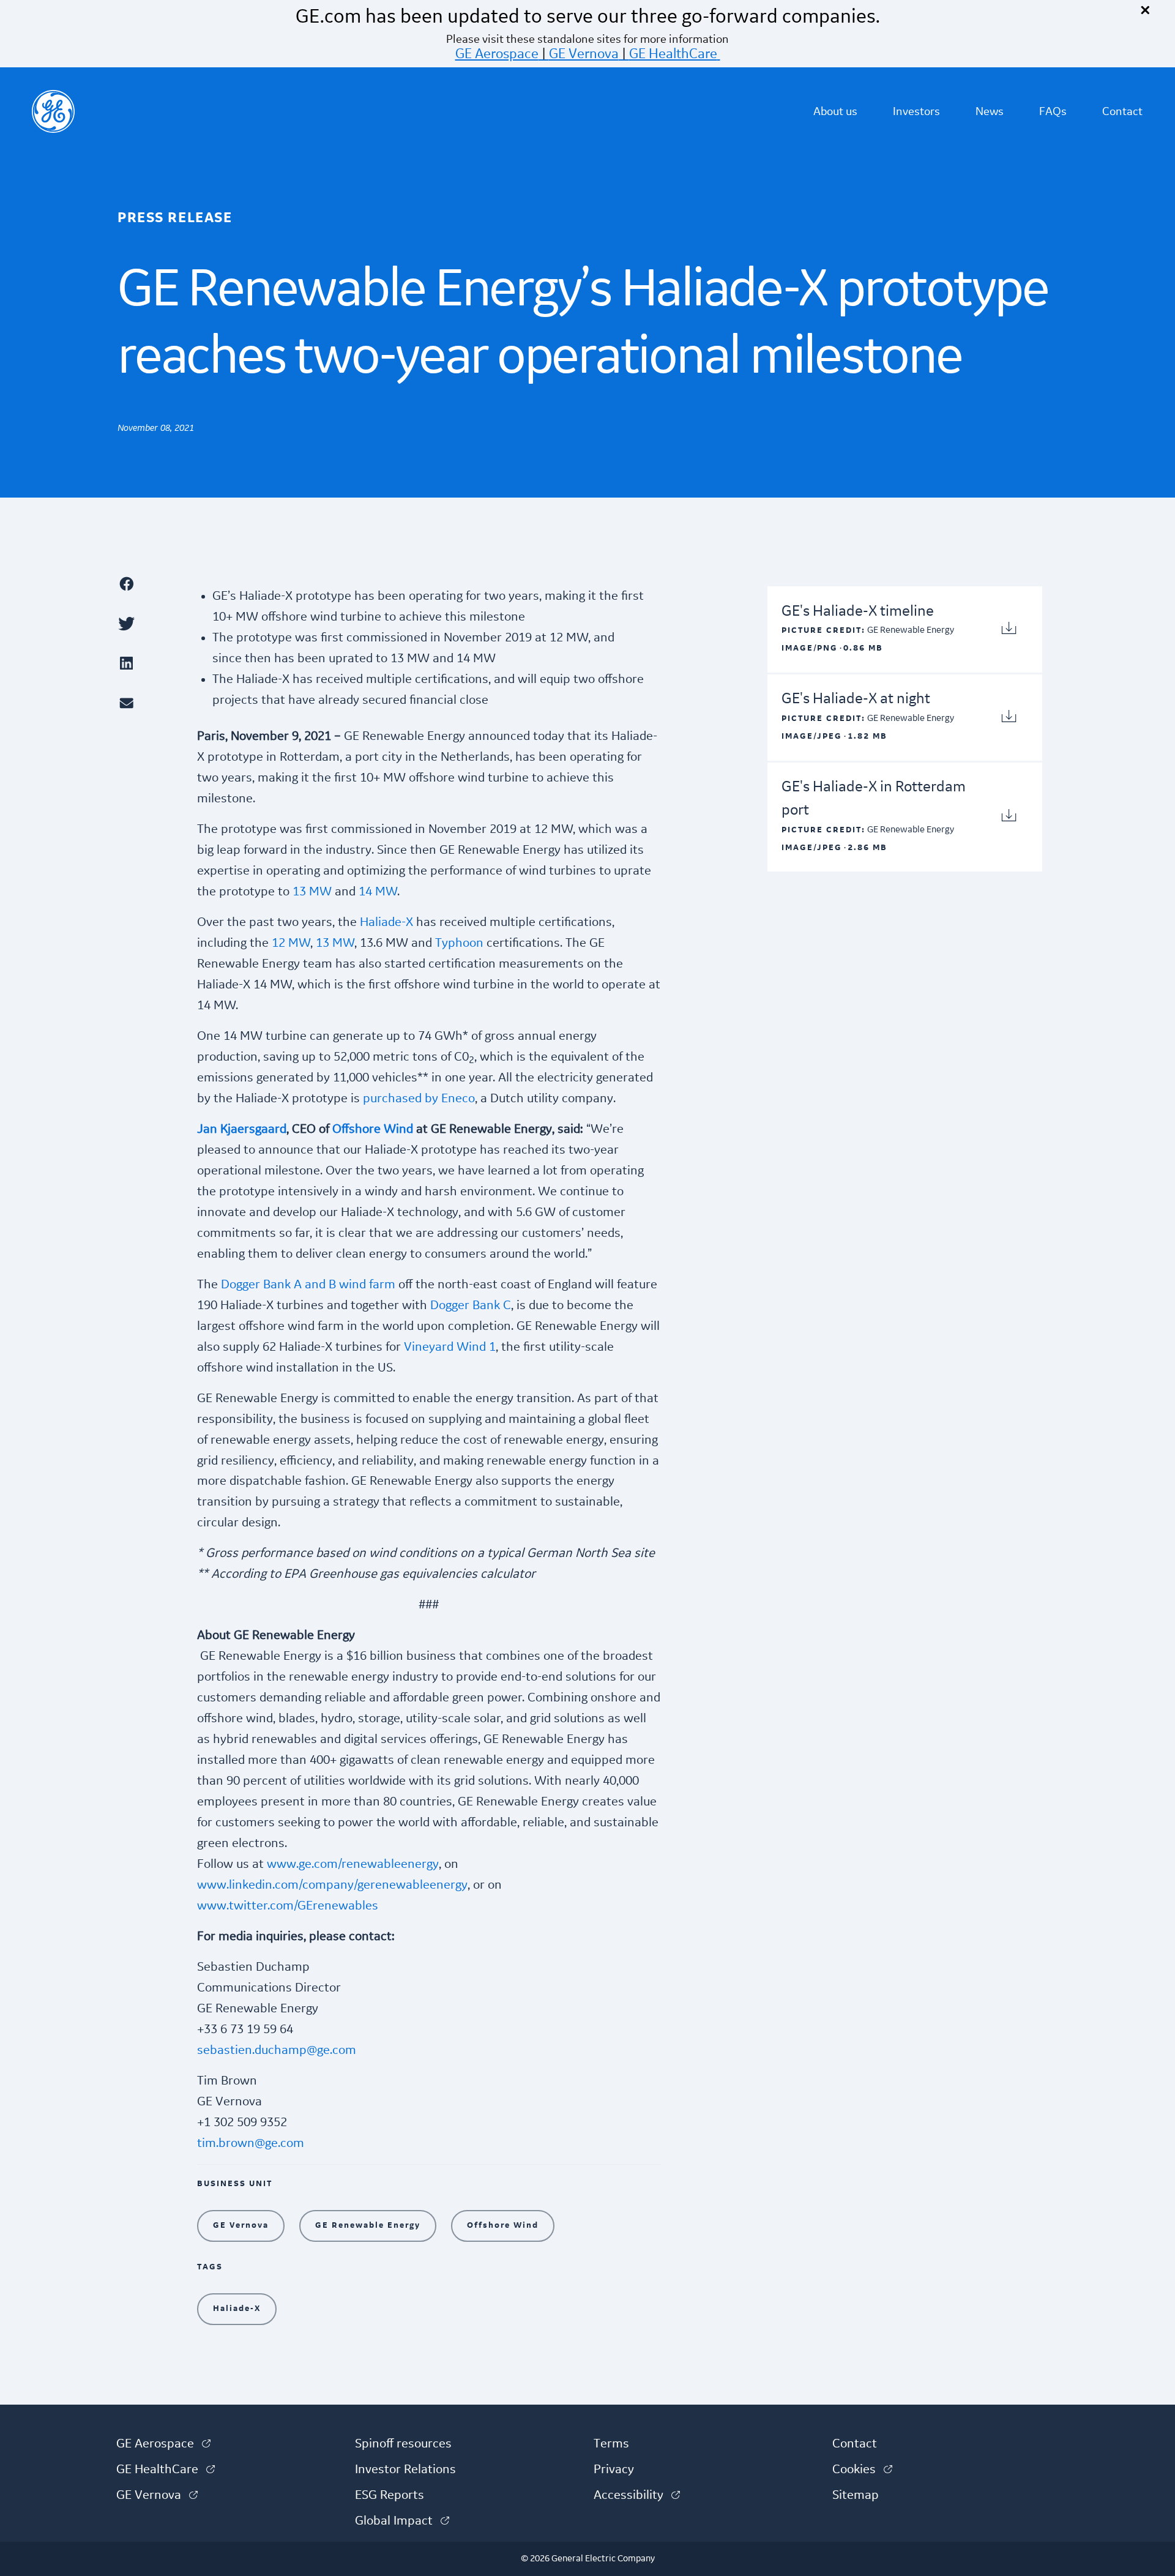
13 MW (312, 892)
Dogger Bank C (471, 1305)
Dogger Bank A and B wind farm (308, 1285)
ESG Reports (390, 2495)
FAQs (1053, 111)
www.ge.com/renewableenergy (353, 1864)
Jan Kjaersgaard (242, 1129)
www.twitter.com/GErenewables (288, 1906)
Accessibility (637, 2495)
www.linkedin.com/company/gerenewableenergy (332, 1885)
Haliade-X (386, 922)
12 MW (291, 943)
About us (835, 111)
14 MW (378, 892)
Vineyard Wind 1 (450, 1347)
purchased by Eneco (419, 1099)
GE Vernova (584, 54)
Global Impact (402, 2521)
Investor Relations (405, 2470)
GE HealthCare (673, 54)
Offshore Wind (373, 1129)
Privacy (614, 2470)
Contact (1122, 111)
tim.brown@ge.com (251, 2143)
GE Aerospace (497, 54)
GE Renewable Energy (368, 2225)
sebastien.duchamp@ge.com (277, 2050)
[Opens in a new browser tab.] (151, 584)
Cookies (862, 2470)
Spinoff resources (403, 2444)
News (990, 111)
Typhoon (459, 943)
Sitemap (856, 2495)
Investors (916, 111)
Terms (611, 2444)
